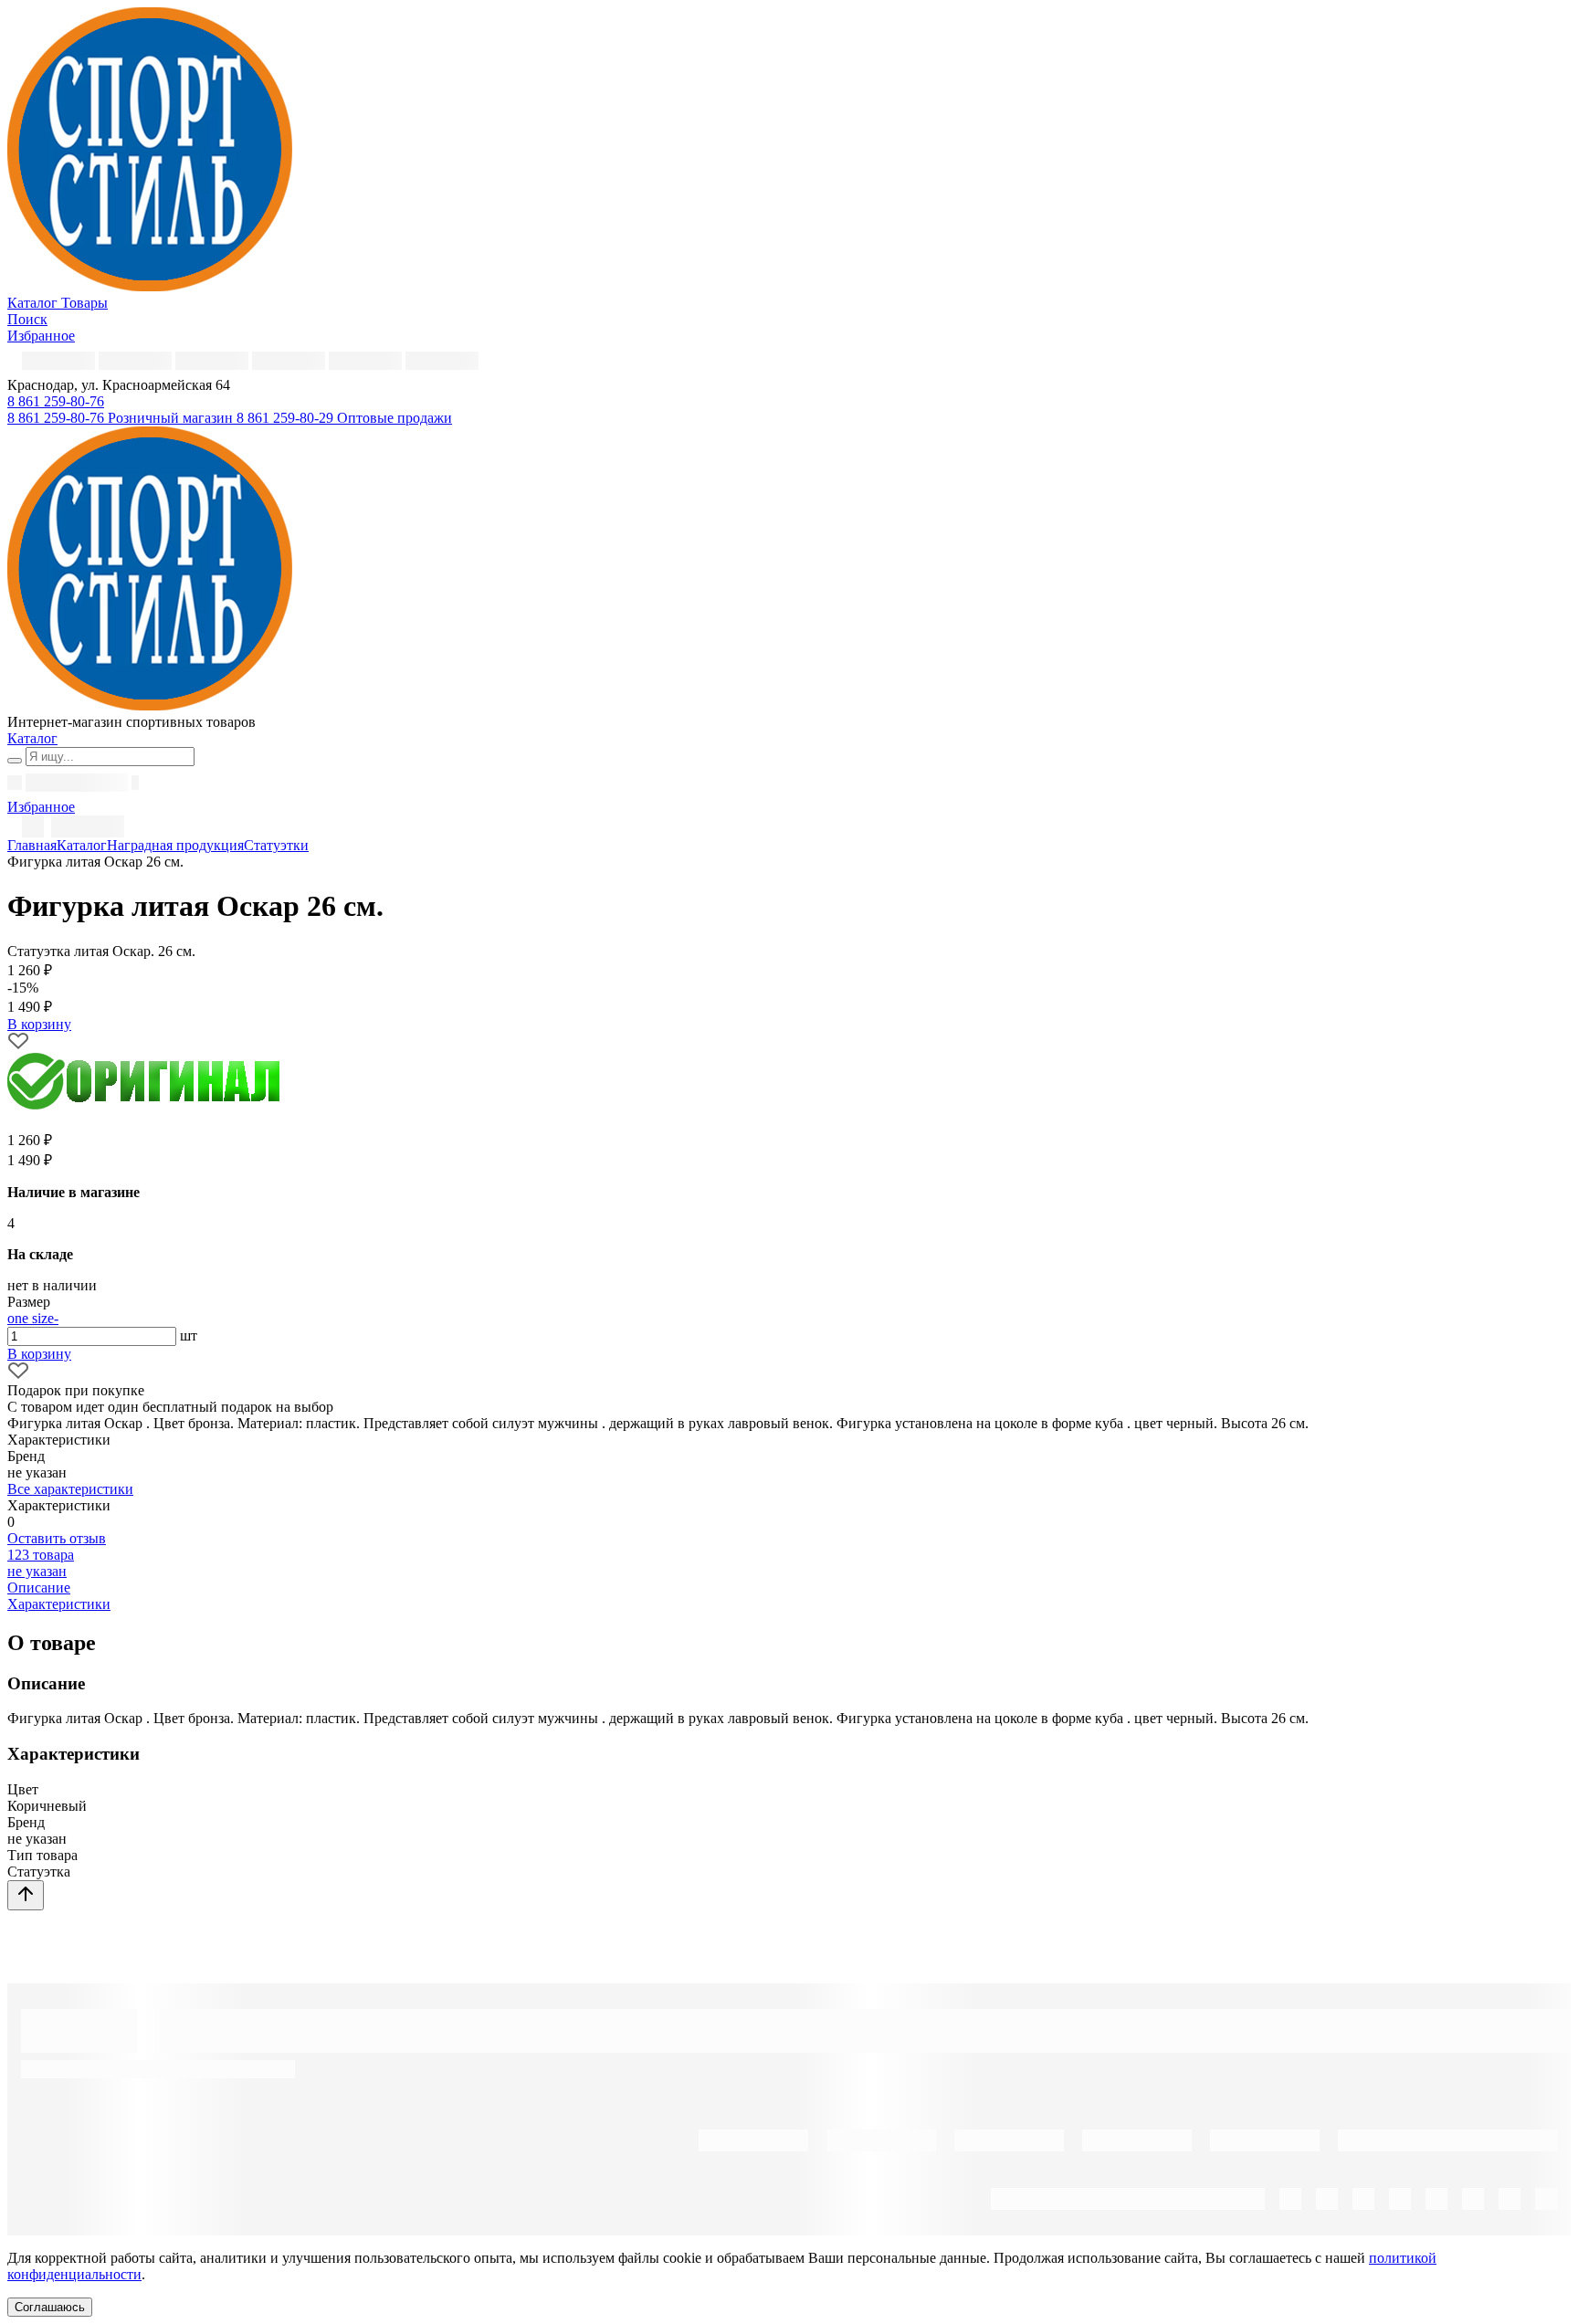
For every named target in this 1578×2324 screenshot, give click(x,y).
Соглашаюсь (50, 2307)
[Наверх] (26, 1895)
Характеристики (59, 1604)
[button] (56, 401)
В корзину (39, 1354)
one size (31, 1318)
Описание (39, 1588)
